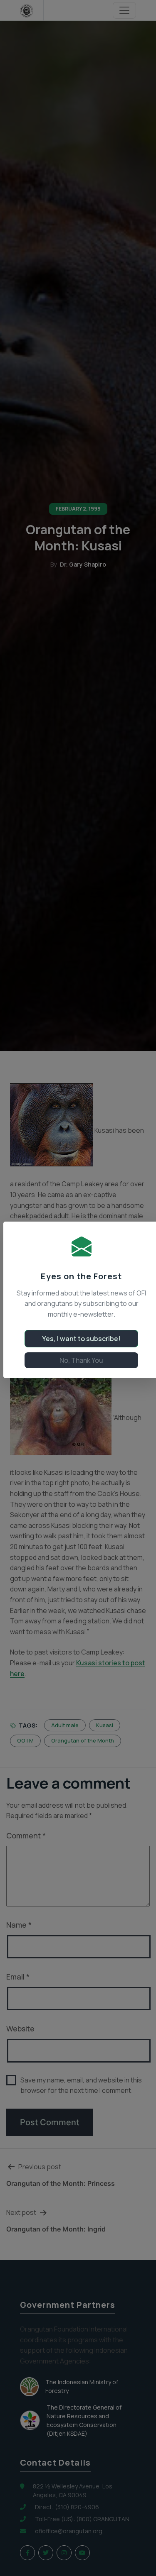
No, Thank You (81, 1360)
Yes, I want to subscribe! (81, 1339)
